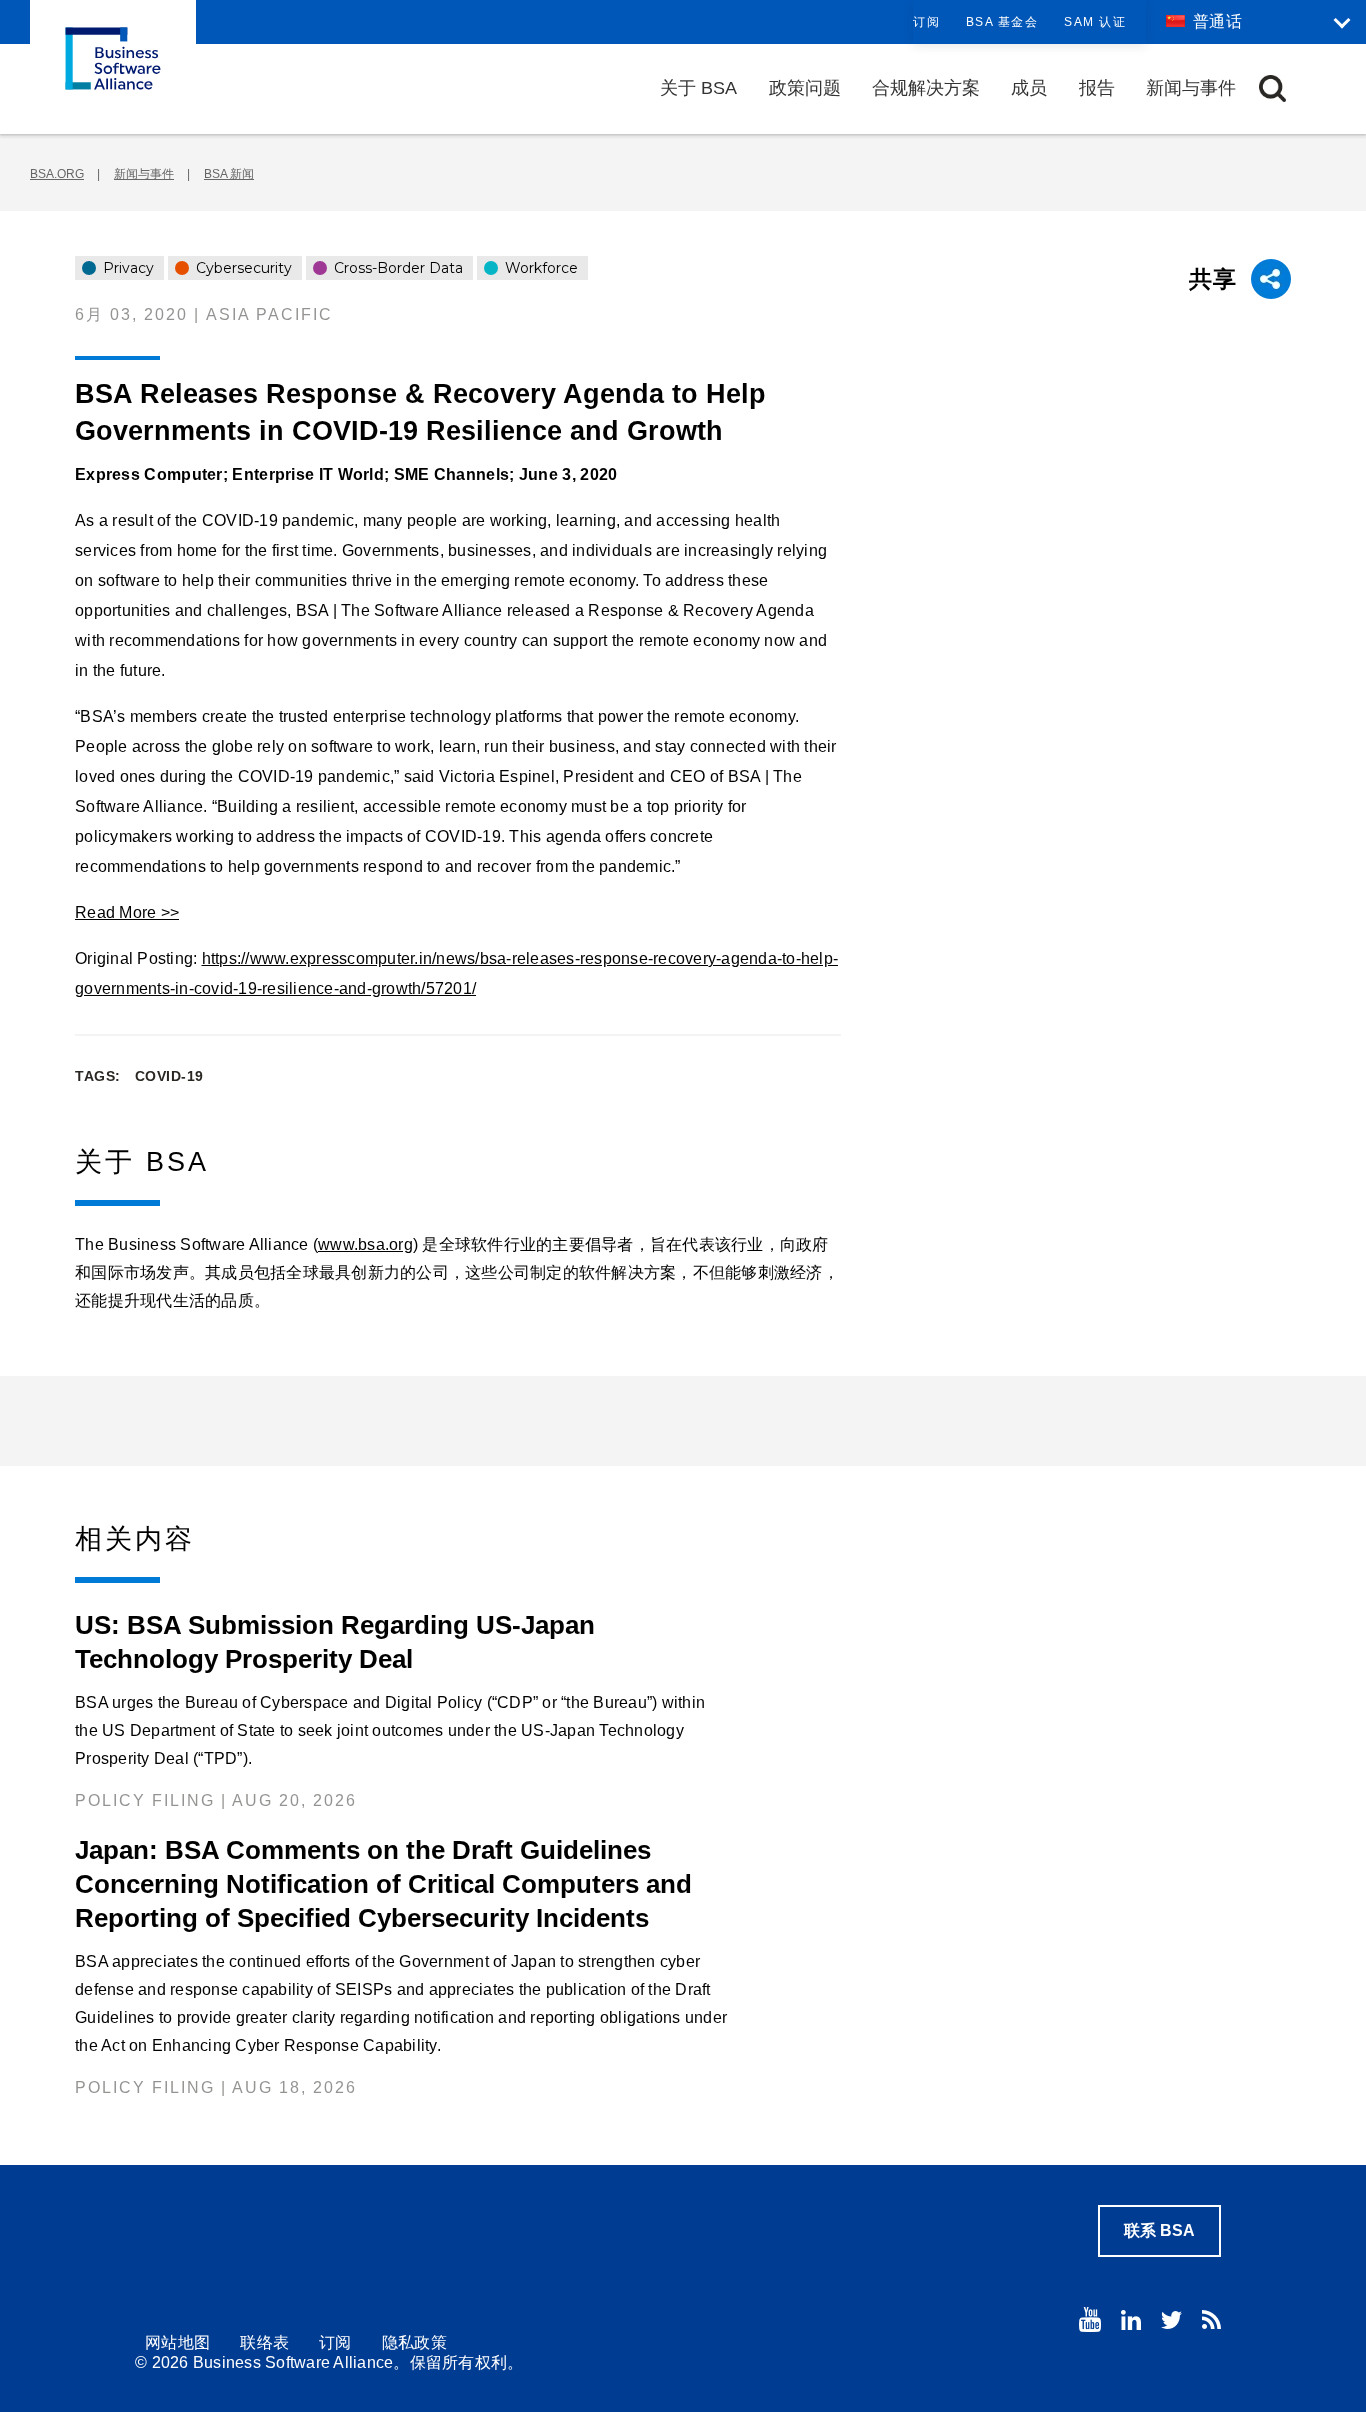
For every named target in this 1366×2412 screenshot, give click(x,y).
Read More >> (127, 912)
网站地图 (177, 2342)
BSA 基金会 (1002, 22)
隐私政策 (414, 2342)
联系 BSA (1159, 2230)
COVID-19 (169, 1076)
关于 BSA (698, 88)
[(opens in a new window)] (1090, 2319)
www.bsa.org (365, 1244)
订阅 (926, 22)
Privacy (126, 268)
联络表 (264, 2342)
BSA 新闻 (229, 174)
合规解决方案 (926, 88)
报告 (1097, 88)
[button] (1272, 88)
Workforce (539, 268)
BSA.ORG (57, 174)
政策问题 (805, 88)
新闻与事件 (1191, 88)
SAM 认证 (1095, 22)
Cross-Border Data (396, 268)
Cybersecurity (242, 268)
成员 (1029, 88)
